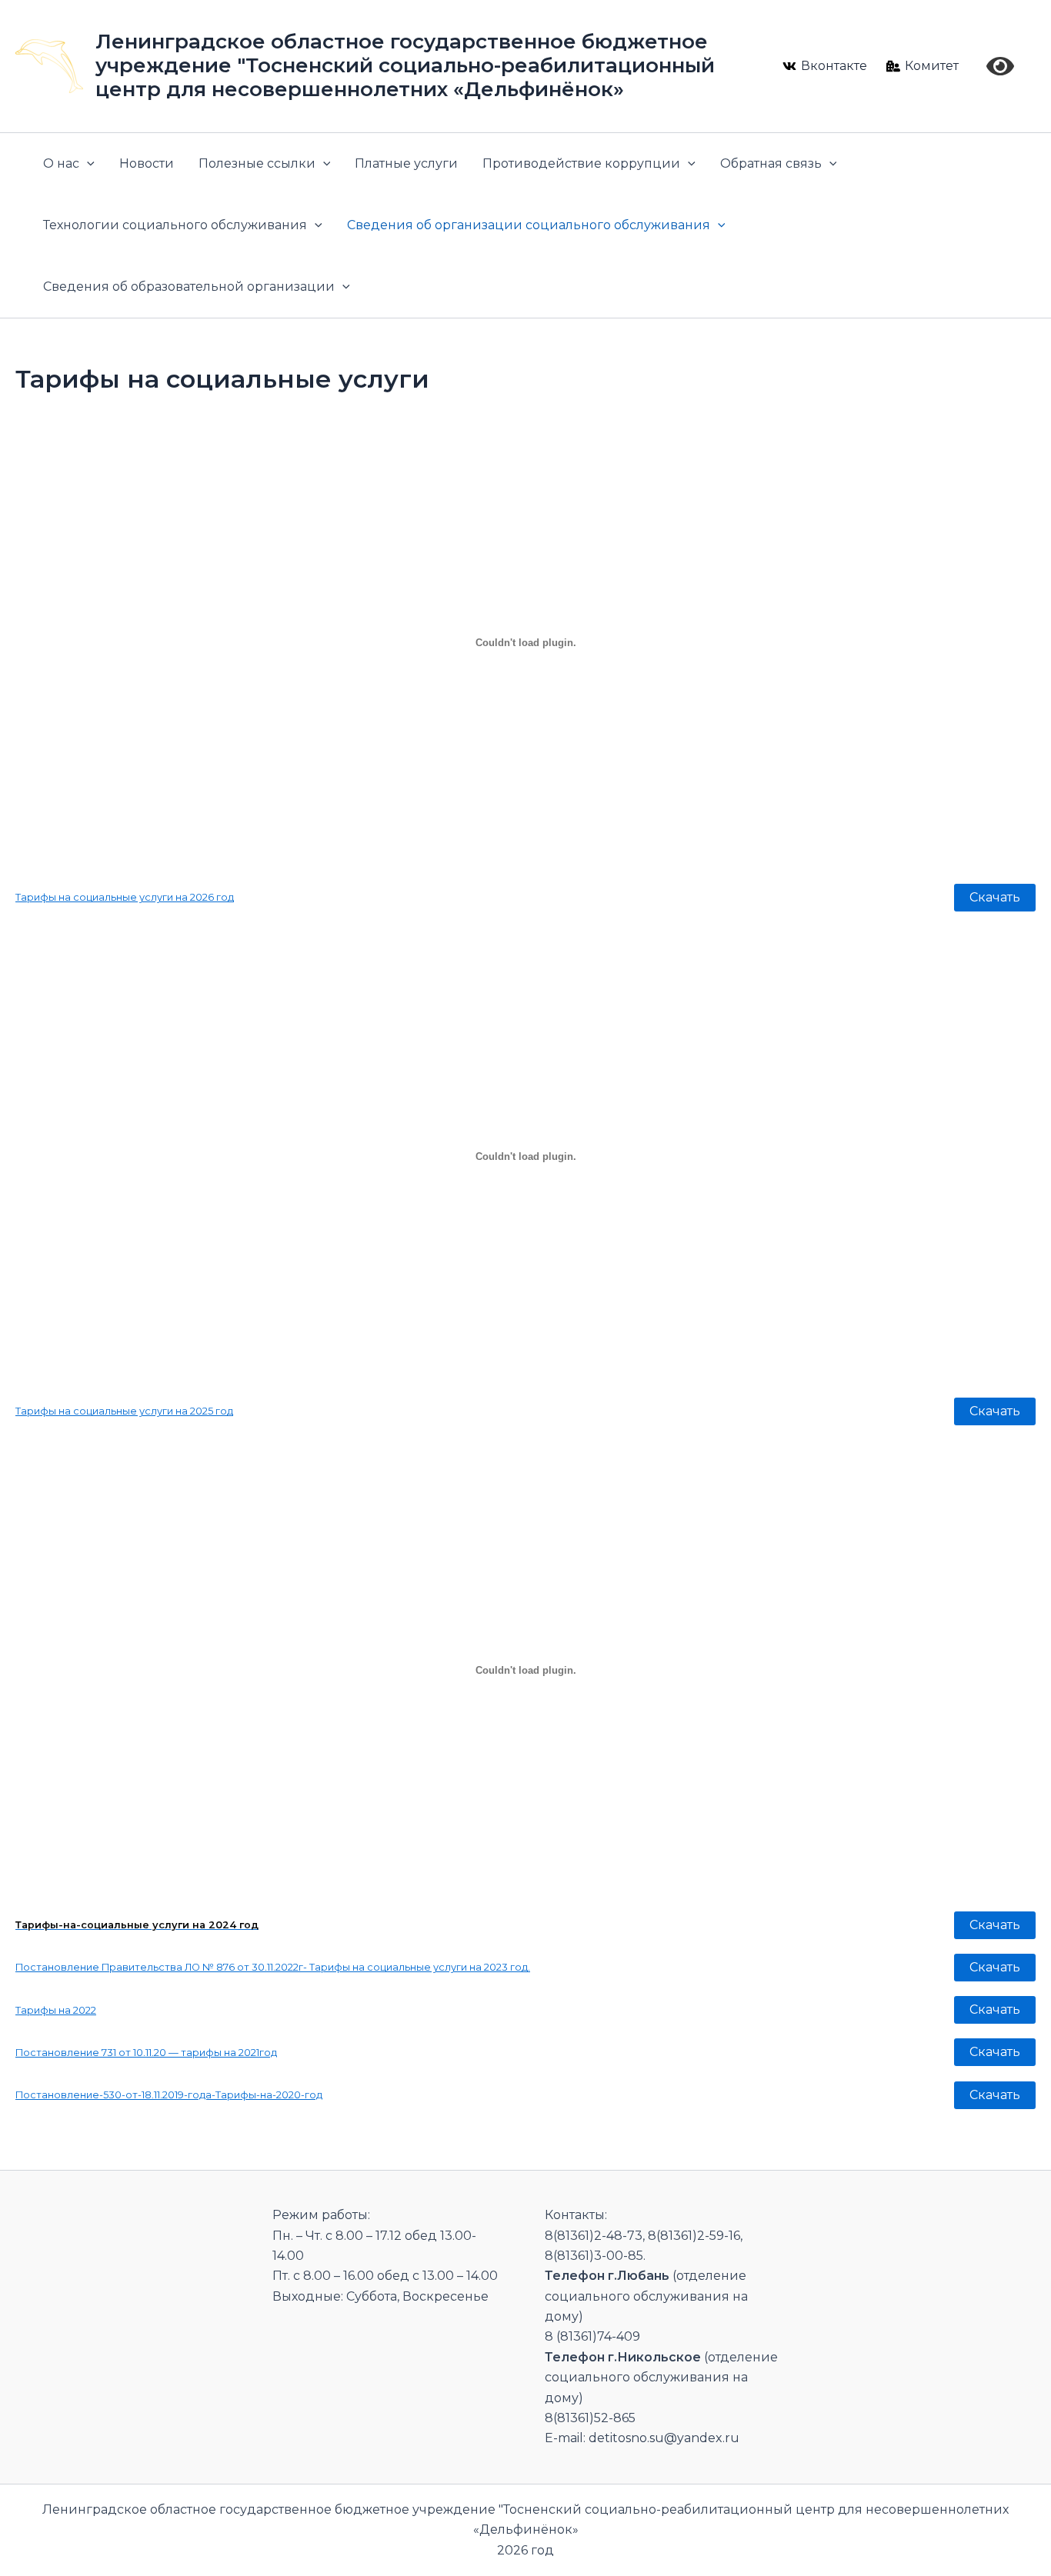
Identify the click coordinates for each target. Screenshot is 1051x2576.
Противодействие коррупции (581, 163)
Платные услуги (406, 163)
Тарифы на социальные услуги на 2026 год (125, 897)
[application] (87, 164)
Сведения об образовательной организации (189, 287)
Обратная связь (771, 163)
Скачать (995, 897)
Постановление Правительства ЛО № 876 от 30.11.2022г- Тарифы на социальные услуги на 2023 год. (273, 1967)
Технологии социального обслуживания (175, 225)
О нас (61, 163)
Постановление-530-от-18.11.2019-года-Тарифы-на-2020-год (169, 2095)
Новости (147, 163)
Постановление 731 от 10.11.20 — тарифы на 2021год (146, 2053)
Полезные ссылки (257, 163)
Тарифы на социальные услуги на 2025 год (124, 1411)
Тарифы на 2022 (56, 2010)
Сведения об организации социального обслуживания (529, 225)
